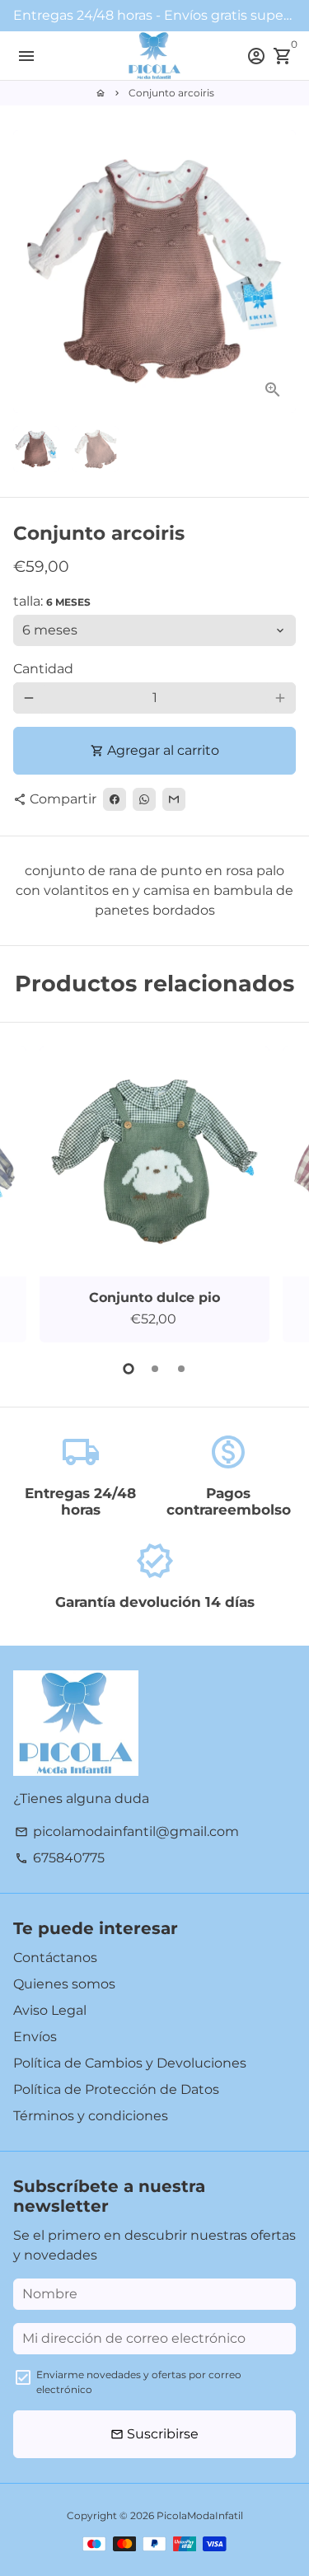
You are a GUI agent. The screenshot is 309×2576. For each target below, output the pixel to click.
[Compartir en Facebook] (115, 799)
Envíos (35, 2037)
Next (280, 272)
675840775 (60, 1858)
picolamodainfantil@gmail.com (127, 1831)
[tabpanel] (154, 1194)
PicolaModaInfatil (200, 2515)
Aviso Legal (50, 2010)
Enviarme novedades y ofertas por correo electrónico (139, 2382)
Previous (29, 1192)
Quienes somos (64, 1984)
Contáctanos (55, 1958)
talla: (52, 601)
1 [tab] (129, 1369)
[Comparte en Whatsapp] (144, 799)
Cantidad (43, 669)
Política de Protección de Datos (116, 2089)
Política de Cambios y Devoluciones (130, 2063)
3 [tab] (181, 1369)
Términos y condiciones (91, 2116)
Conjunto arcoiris (171, 93)
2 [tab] (155, 1369)
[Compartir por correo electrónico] (174, 799)
